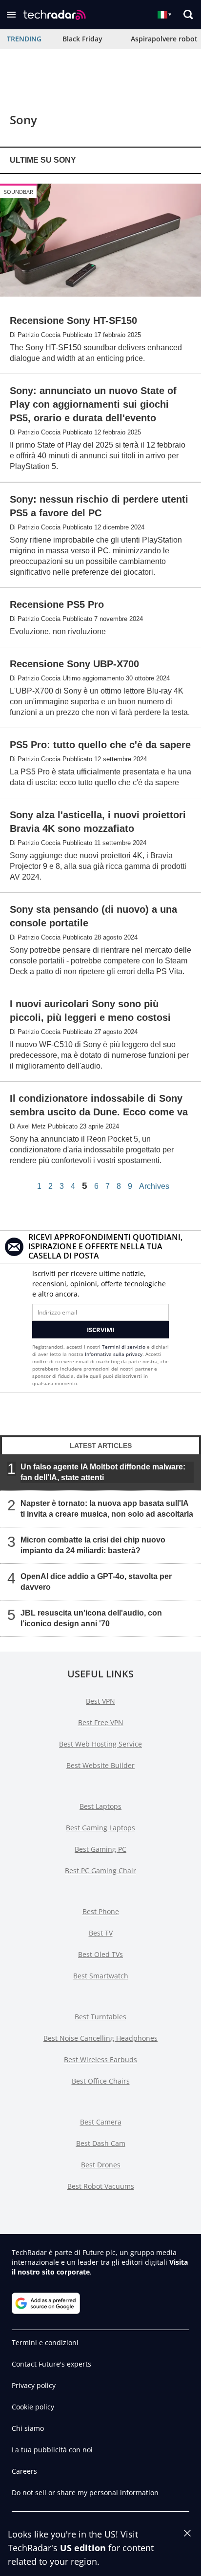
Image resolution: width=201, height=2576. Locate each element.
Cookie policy (33, 2407)
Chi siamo (28, 2428)
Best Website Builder (100, 1765)
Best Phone (101, 1911)
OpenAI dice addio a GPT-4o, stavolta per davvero (96, 1582)
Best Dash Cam (101, 2143)
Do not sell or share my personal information (85, 2492)
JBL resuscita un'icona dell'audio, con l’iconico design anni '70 (91, 1618)
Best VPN (100, 1701)
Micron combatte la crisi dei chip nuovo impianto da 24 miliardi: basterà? (93, 1545)
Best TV (101, 1933)
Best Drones (101, 2165)
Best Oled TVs (100, 1954)
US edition (83, 2548)
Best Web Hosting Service (100, 1744)
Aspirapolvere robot (164, 39)
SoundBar (19, 192)
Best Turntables (100, 2017)
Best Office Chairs (101, 2081)
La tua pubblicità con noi (52, 2450)
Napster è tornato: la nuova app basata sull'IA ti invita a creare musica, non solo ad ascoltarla (107, 1509)
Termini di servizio (124, 1347)
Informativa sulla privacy (114, 1354)
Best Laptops (100, 1806)
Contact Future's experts (51, 2364)
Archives (154, 1186)
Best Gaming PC (100, 1849)
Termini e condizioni (45, 2342)
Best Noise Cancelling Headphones (100, 2038)
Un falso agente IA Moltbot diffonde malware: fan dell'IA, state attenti (103, 1472)
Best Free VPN (101, 1722)
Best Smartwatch (101, 1976)
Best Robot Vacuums (101, 2186)
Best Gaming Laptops (100, 1828)
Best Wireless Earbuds (100, 2059)
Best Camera (101, 2122)
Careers (24, 2471)
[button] (11, 15)
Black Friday (82, 39)
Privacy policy (34, 2385)
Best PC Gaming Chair (100, 1871)
